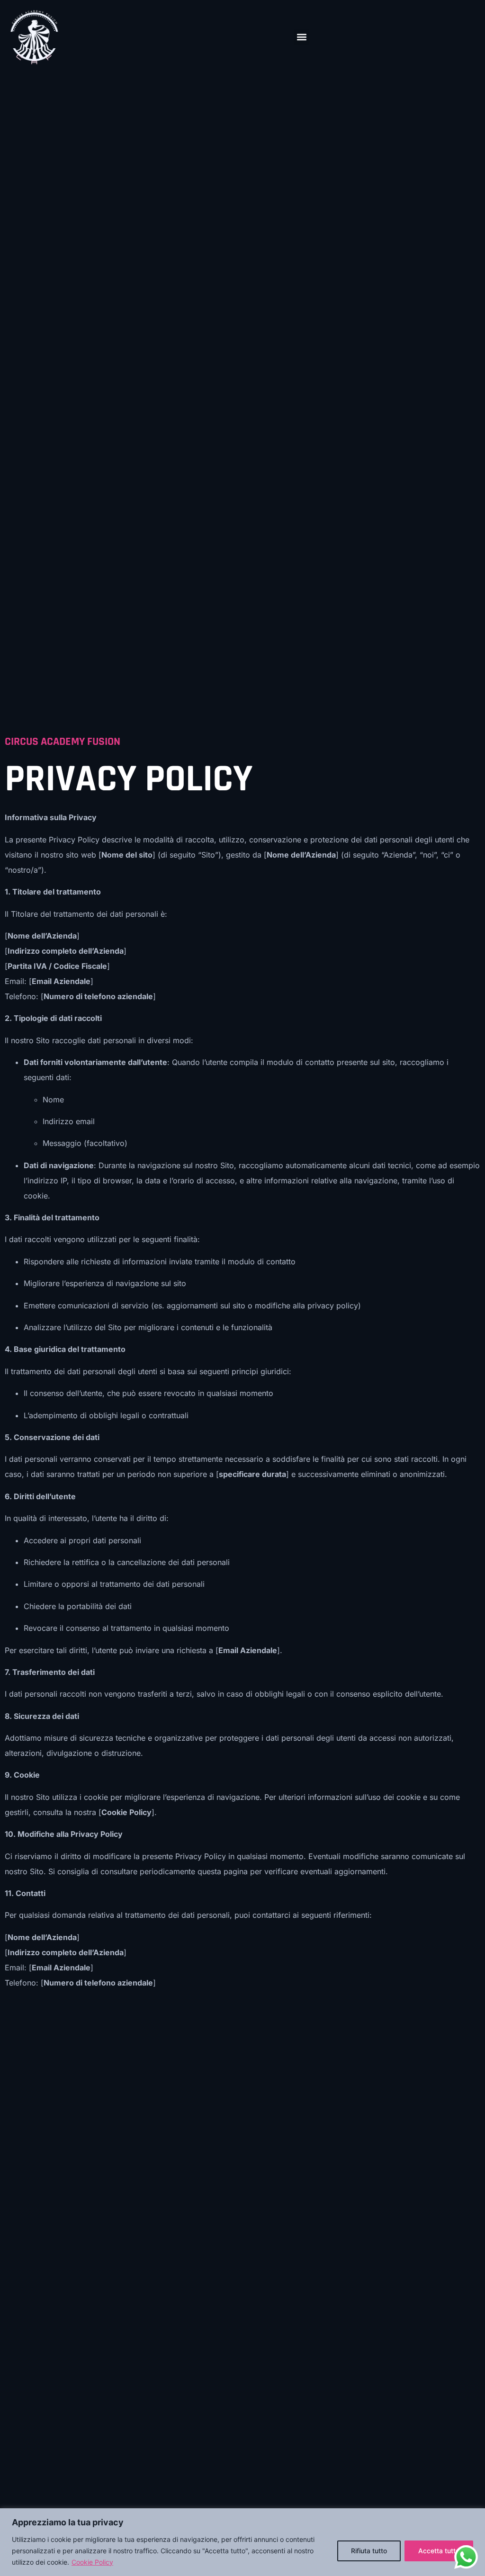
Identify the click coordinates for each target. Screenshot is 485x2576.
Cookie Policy (92, 2562)
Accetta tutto (439, 2551)
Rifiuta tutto (369, 2551)
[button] (301, 37)
